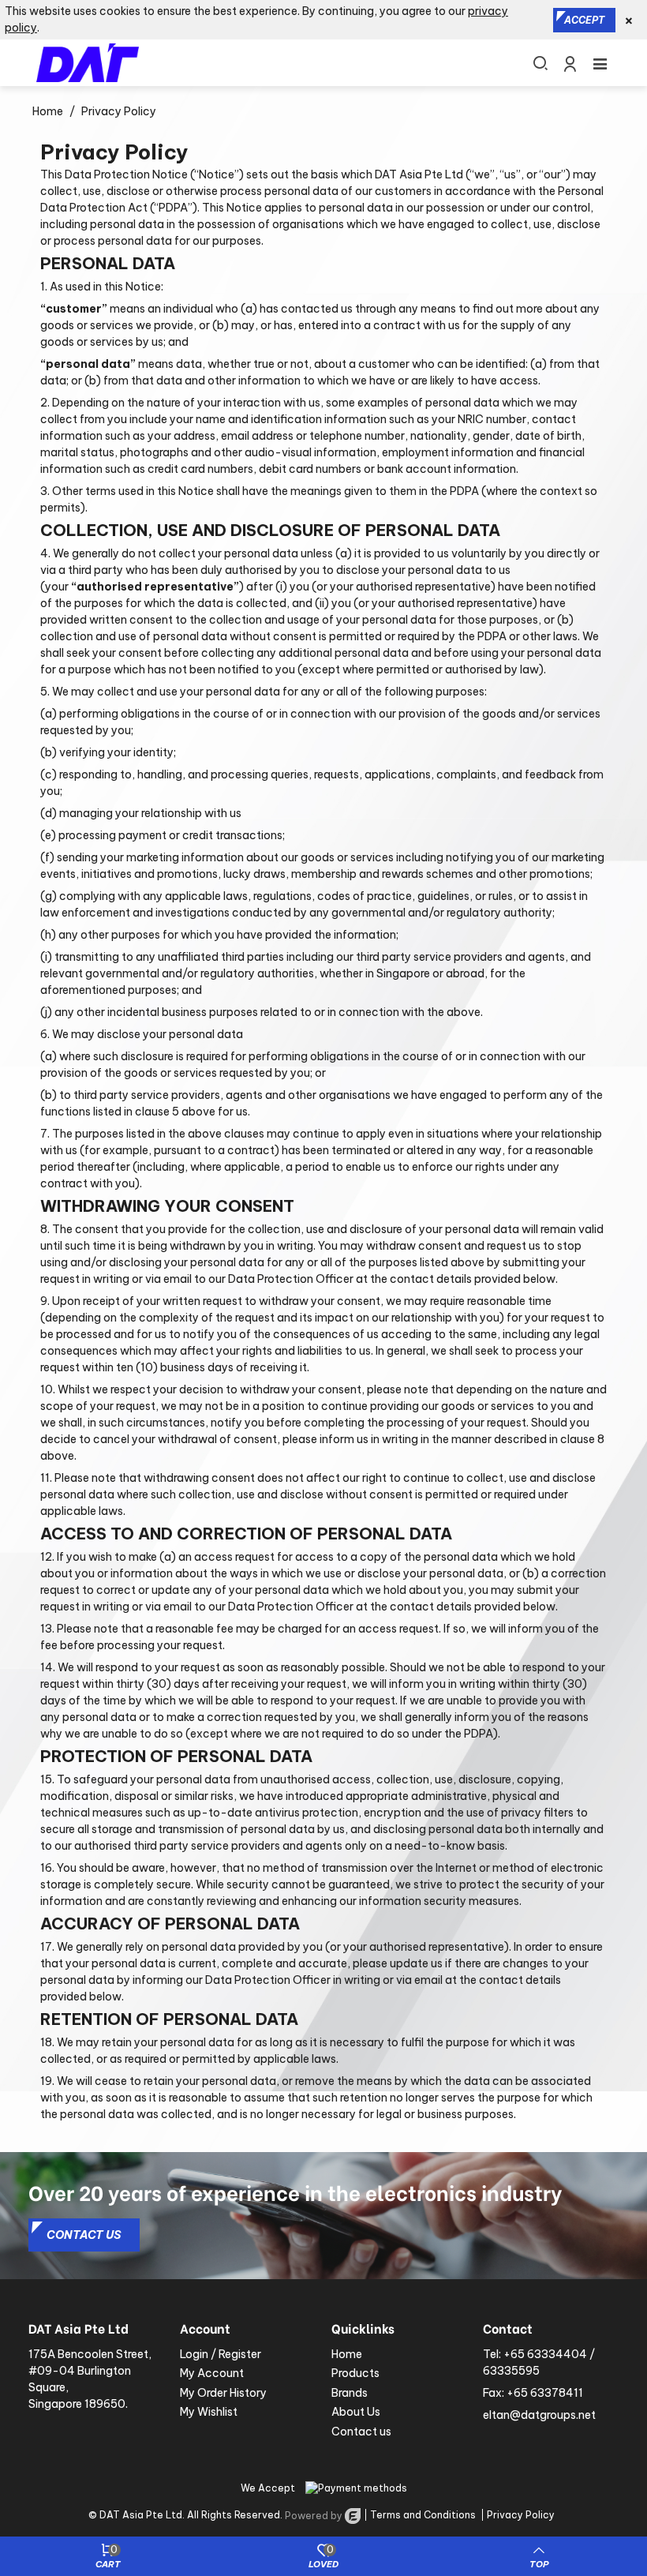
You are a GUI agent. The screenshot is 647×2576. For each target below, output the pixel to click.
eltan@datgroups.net (539, 2415)
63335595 (511, 2371)
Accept (584, 20)
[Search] (540, 62)
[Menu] (600, 62)
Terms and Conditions (423, 2515)
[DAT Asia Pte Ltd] (88, 63)
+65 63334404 (545, 2354)
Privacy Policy (521, 2515)
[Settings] (570, 62)
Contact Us (84, 2235)
